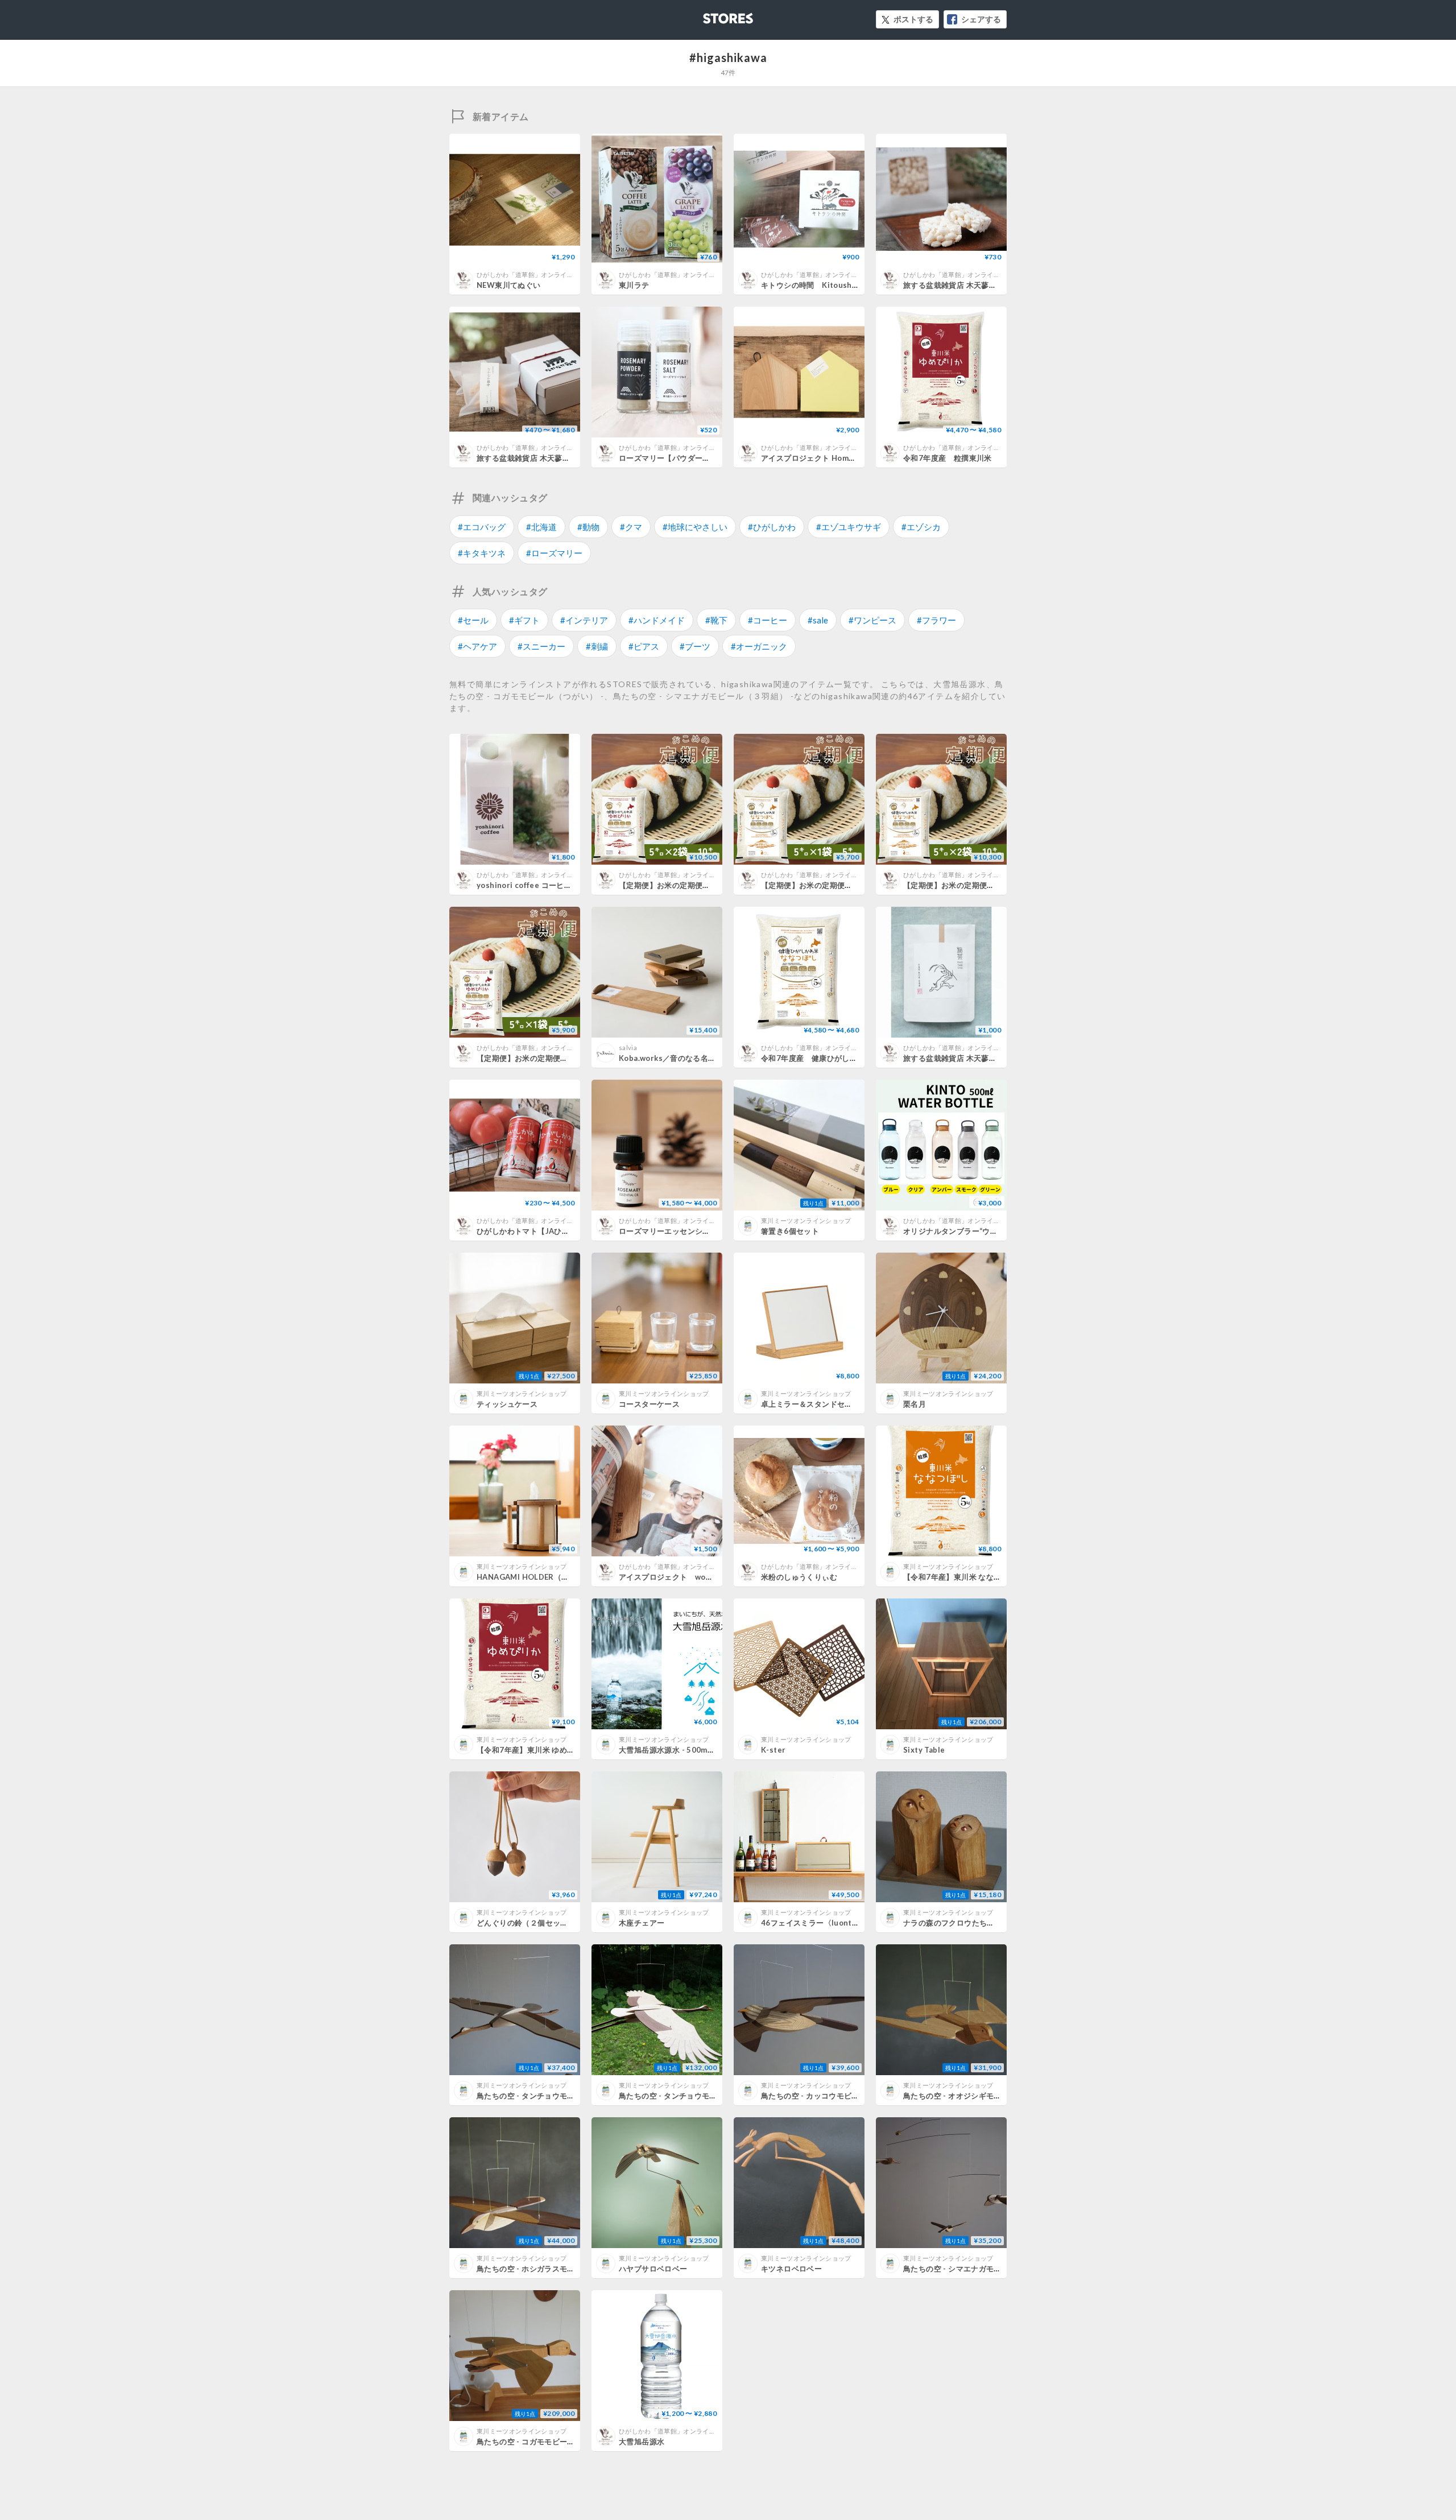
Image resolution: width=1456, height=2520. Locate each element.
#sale (818, 620)
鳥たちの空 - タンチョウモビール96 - (683, 2096)
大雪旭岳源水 (642, 2441)
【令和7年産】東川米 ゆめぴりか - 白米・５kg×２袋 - (569, 1750)
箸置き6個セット (790, 1231)
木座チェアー (642, 1923)
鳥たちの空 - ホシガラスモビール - (536, 2269)
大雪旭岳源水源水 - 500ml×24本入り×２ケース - (703, 1750)
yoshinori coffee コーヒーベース (535, 885)
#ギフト (524, 620)
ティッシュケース (507, 1404)
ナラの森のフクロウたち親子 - (955, 1923)
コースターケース (649, 1404)
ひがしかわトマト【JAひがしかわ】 (538, 1231)
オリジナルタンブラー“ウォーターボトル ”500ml (987, 1231)
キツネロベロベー (791, 2269)
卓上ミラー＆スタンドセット (810, 1404)
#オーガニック (759, 646)
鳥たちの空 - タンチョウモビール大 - (540, 2096)
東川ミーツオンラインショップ (806, 1220)
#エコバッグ (482, 527)
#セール (473, 620)
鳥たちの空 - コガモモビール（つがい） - (547, 2441)
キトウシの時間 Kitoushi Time (818, 285)
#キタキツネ (482, 553)
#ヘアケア (477, 646)
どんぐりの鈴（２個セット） (526, 1923)
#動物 (588, 527)
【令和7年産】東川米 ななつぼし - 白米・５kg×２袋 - (996, 1577)
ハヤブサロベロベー (653, 2269)
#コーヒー (768, 620)
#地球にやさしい (695, 527)
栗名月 (915, 1404)
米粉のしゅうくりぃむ (799, 1577)
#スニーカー (541, 646)
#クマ (631, 527)
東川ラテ (634, 285)
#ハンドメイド (657, 620)
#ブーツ (695, 646)
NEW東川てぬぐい (509, 285)
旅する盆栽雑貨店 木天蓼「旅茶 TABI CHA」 (981, 1058)
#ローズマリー (554, 553)
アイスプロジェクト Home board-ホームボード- (845, 458)
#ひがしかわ (772, 527)
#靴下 (716, 620)
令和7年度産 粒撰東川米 (948, 458)
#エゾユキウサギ (849, 527)
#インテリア (584, 620)
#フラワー (936, 620)
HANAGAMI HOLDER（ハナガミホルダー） (553, 1577)
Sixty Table (924, 1750)
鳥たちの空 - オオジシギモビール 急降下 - (975, 2096)
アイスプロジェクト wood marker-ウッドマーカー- (711, 1577)
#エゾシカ (921, 527)
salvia (628, 1048)
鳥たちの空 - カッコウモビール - (816, 2096)
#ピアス (644, 646)
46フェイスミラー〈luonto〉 (813, 1923)
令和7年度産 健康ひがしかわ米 (817, 1058)
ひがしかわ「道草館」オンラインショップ (538, 274)
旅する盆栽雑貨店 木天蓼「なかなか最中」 (550, 458)
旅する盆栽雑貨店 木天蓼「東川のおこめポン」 (984, 285)
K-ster (773, 1750)
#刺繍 (597, 646)
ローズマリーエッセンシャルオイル (680, 1231)
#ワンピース (872, 620)
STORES (709, 15)
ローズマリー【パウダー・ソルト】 (680, 458)
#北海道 (541, 527)
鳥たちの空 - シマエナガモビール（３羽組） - (981, 2269)
